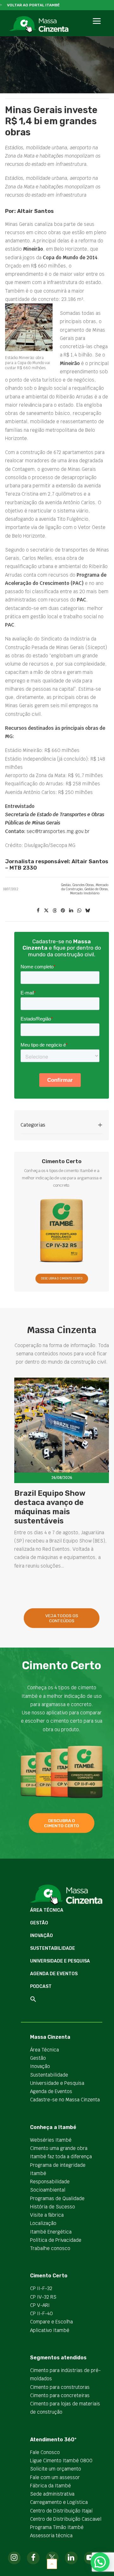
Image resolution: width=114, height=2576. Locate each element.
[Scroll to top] (52, 2563)
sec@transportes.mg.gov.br (58, 831)
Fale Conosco (45, 2452)
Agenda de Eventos (54, 1974)
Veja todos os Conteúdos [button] (62, 1618)
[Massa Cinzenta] (39, 25)
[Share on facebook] (38, 911)
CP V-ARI (40, 2305)
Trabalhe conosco (50, 2248)
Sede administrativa (52, 2494)
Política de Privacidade (56, 2240)
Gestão (66, 885)
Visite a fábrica (47, 2215)
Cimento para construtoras (60, 2387)
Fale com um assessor (55, 2477)
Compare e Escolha (51, 2322)
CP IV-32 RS (43, 2297)
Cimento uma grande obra (59, 2148)
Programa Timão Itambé (57, 2527)
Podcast (41, 1986)
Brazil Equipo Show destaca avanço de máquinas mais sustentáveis (50, 1507)
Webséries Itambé (51, 2140)
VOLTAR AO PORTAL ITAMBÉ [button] (33, 5)
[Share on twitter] (46, 911)
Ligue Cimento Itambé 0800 (61, 2461)
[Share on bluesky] (87, 911)
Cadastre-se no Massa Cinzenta (65, 2100)
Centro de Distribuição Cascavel (66, 2519)
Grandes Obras (83, 885)
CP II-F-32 (41, 2288)
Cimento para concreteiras (60, 2395)
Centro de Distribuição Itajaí (61, 2511)
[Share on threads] (54, 911)
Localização (43, 2223)
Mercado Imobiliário (85, 893)
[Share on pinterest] (63, 911)
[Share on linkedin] (71, 911)
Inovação (41, 1936)
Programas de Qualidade (57, 2198)
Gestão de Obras (96, 889)
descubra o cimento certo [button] (61, 1823)
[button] (96, 28)
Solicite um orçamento (56, 2469)
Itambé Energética (51, 2232)
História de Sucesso (53, 2207)
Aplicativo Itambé (50, 2330)
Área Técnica (47, 1910)
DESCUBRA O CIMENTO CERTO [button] (62, 1278)
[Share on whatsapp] (79, 911)
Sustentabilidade (53, 1948)
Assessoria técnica (51, 2535)
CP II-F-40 (41, 2313)
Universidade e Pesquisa (60, 1961)
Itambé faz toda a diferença (61, 2156)
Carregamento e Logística (59, 2502)
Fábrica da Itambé (51, 2486)
